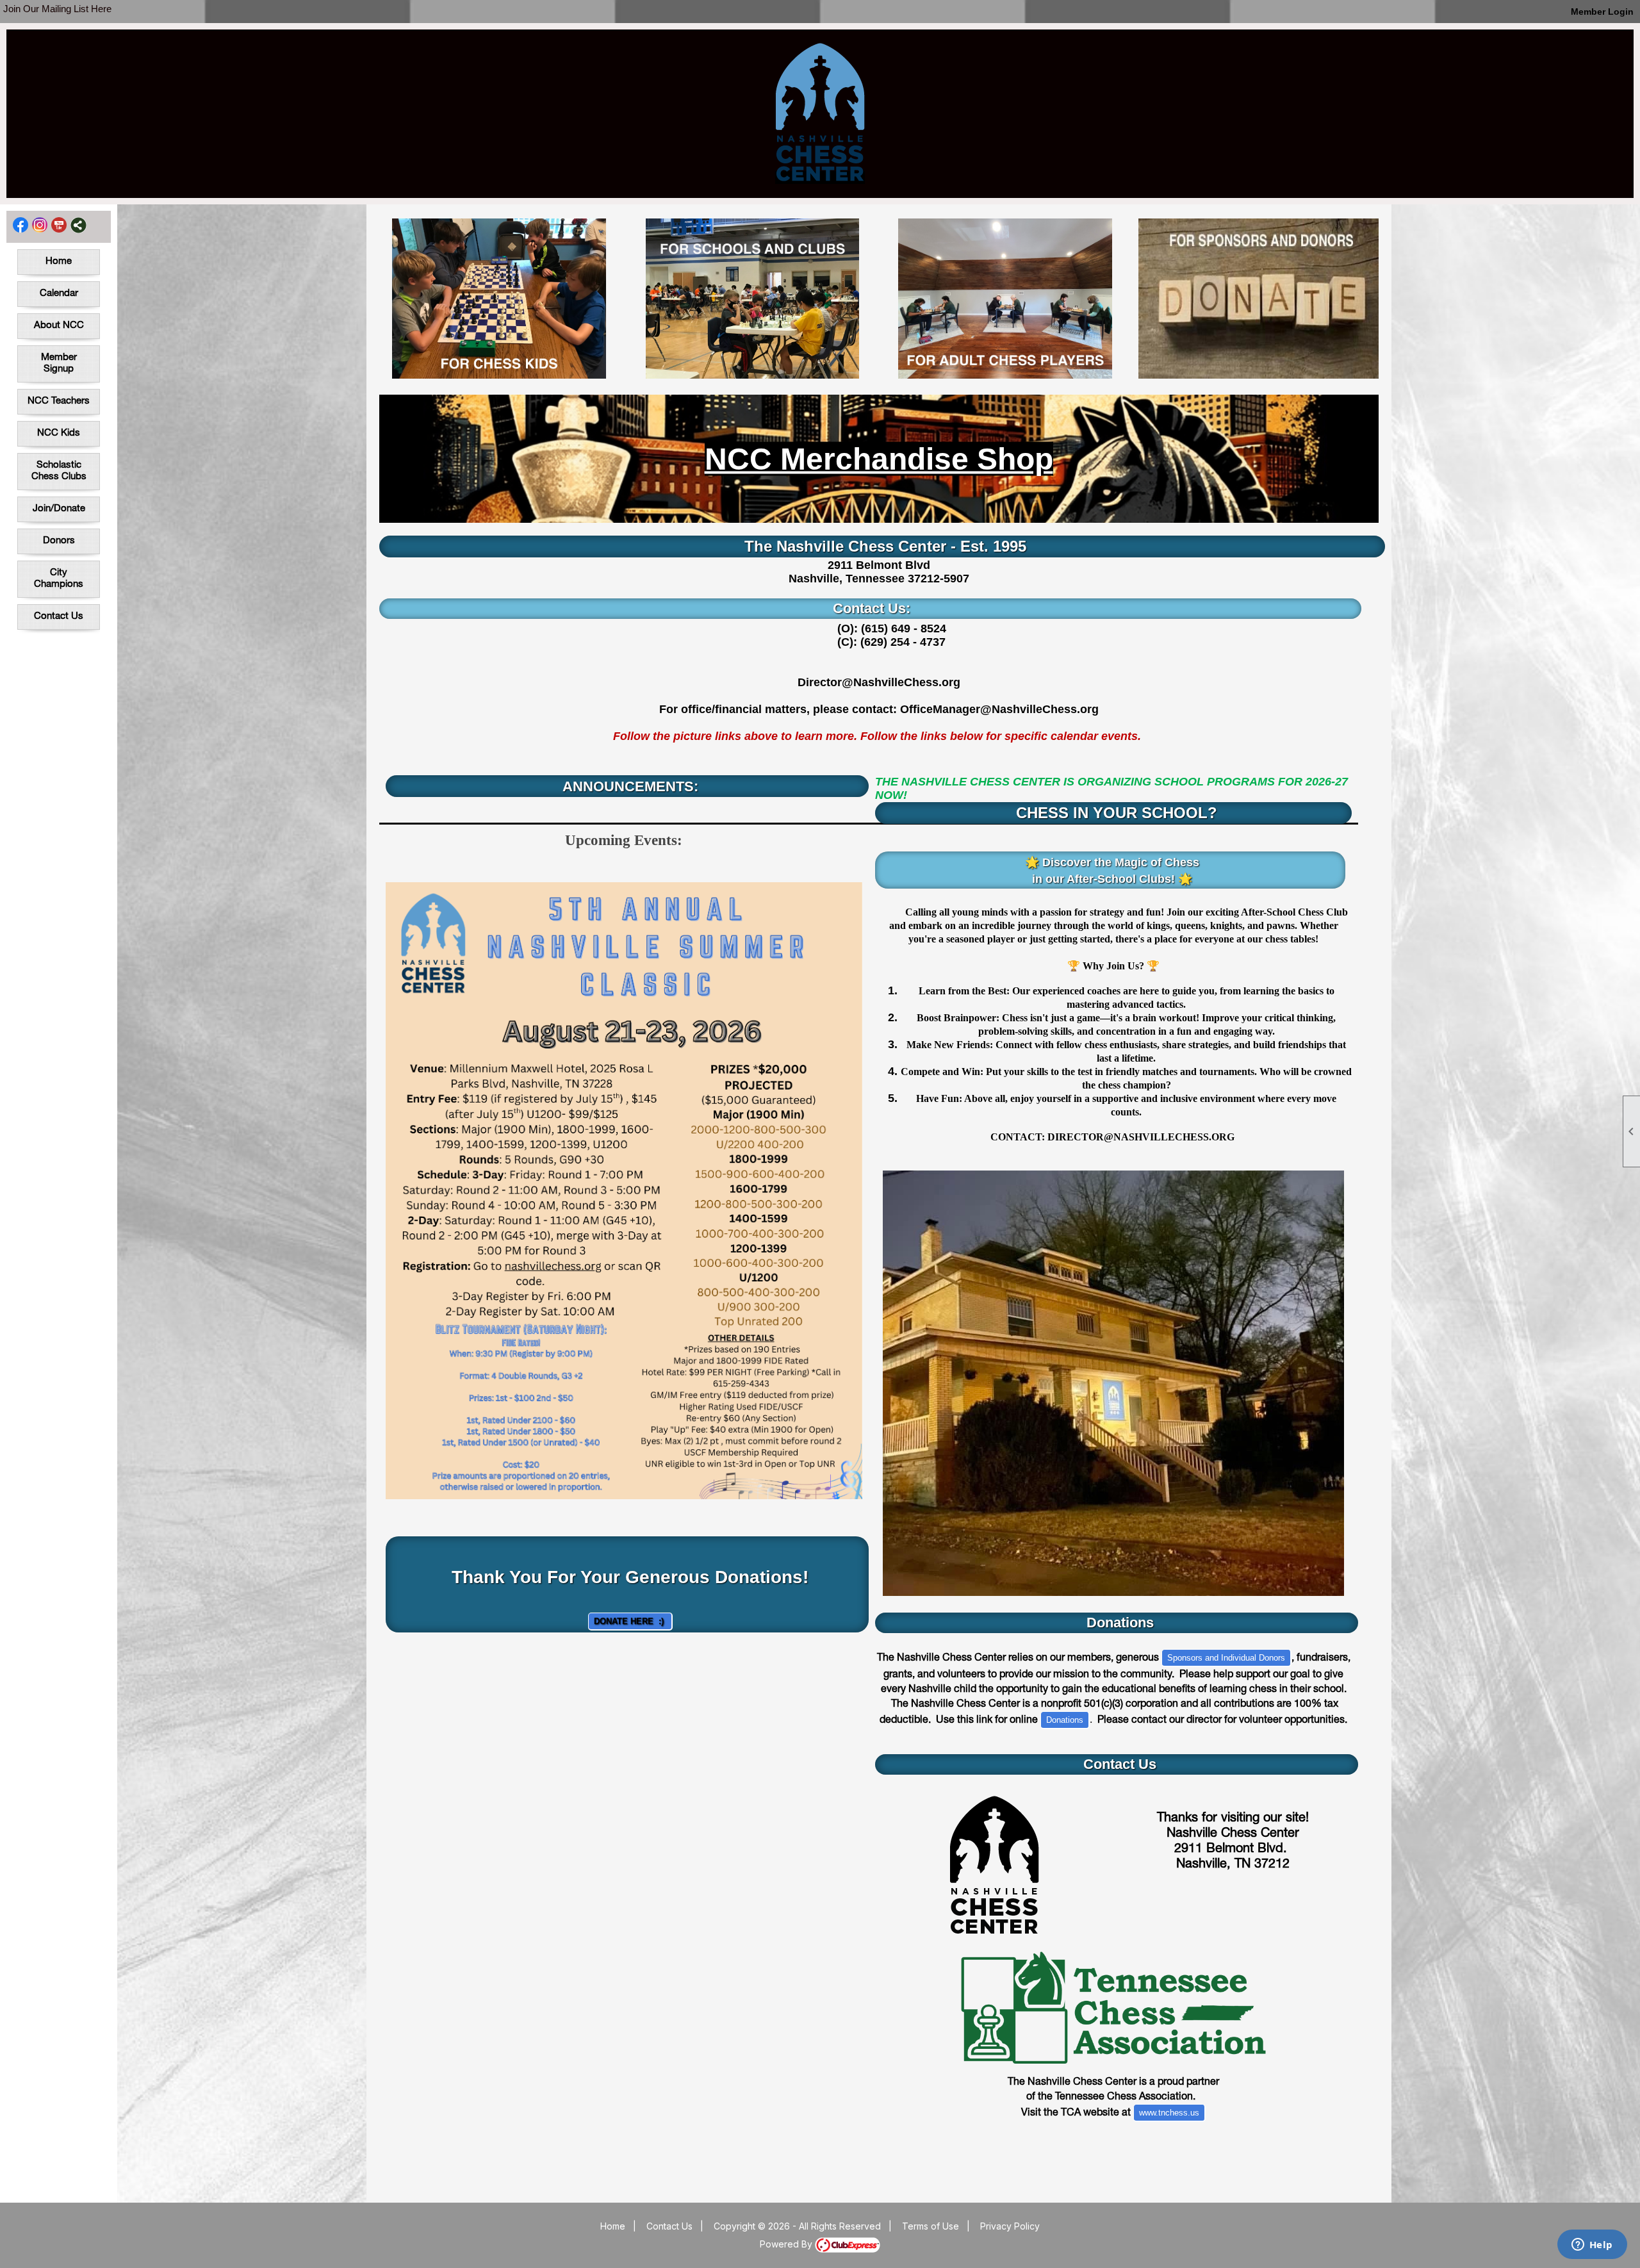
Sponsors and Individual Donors (1226, 1658)
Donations (1065, 1720)
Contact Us (59, 617)
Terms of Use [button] (931, 2226)
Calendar (59, 294)
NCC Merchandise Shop (879, 459)
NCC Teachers (59, 401)
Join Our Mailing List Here (57, 9)
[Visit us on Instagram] (40, 225)
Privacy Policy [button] (1010, 2226)
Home (59, 262)
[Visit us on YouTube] (59, 225)
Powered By (787, 2244)
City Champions (59, 579)
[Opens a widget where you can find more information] (1592, 2246)
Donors (59, 541)
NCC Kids (59, 433)
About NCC (59, 326)
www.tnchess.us (1169, 2113)
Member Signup (59, 364)
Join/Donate (59, 509)
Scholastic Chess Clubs (59, 471)
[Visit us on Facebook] (21, 225)
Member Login (1602, 12)
